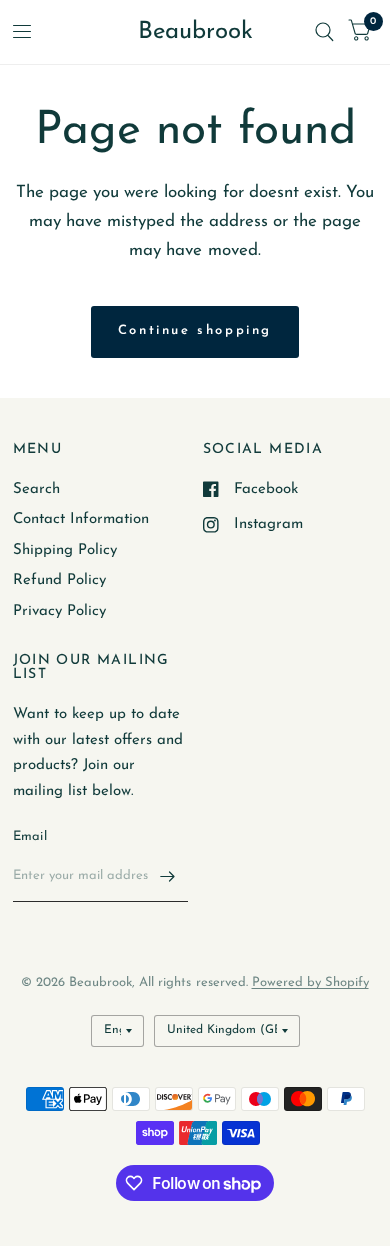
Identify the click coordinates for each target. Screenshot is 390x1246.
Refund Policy (59, 580)
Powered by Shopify (310, 982)
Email (30, 836)
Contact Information (81, 519)
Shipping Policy (65, 550)
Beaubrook (195, 32)
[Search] (324, 32)
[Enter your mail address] (168, 876)
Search (36, 489)
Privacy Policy (59, 611)
